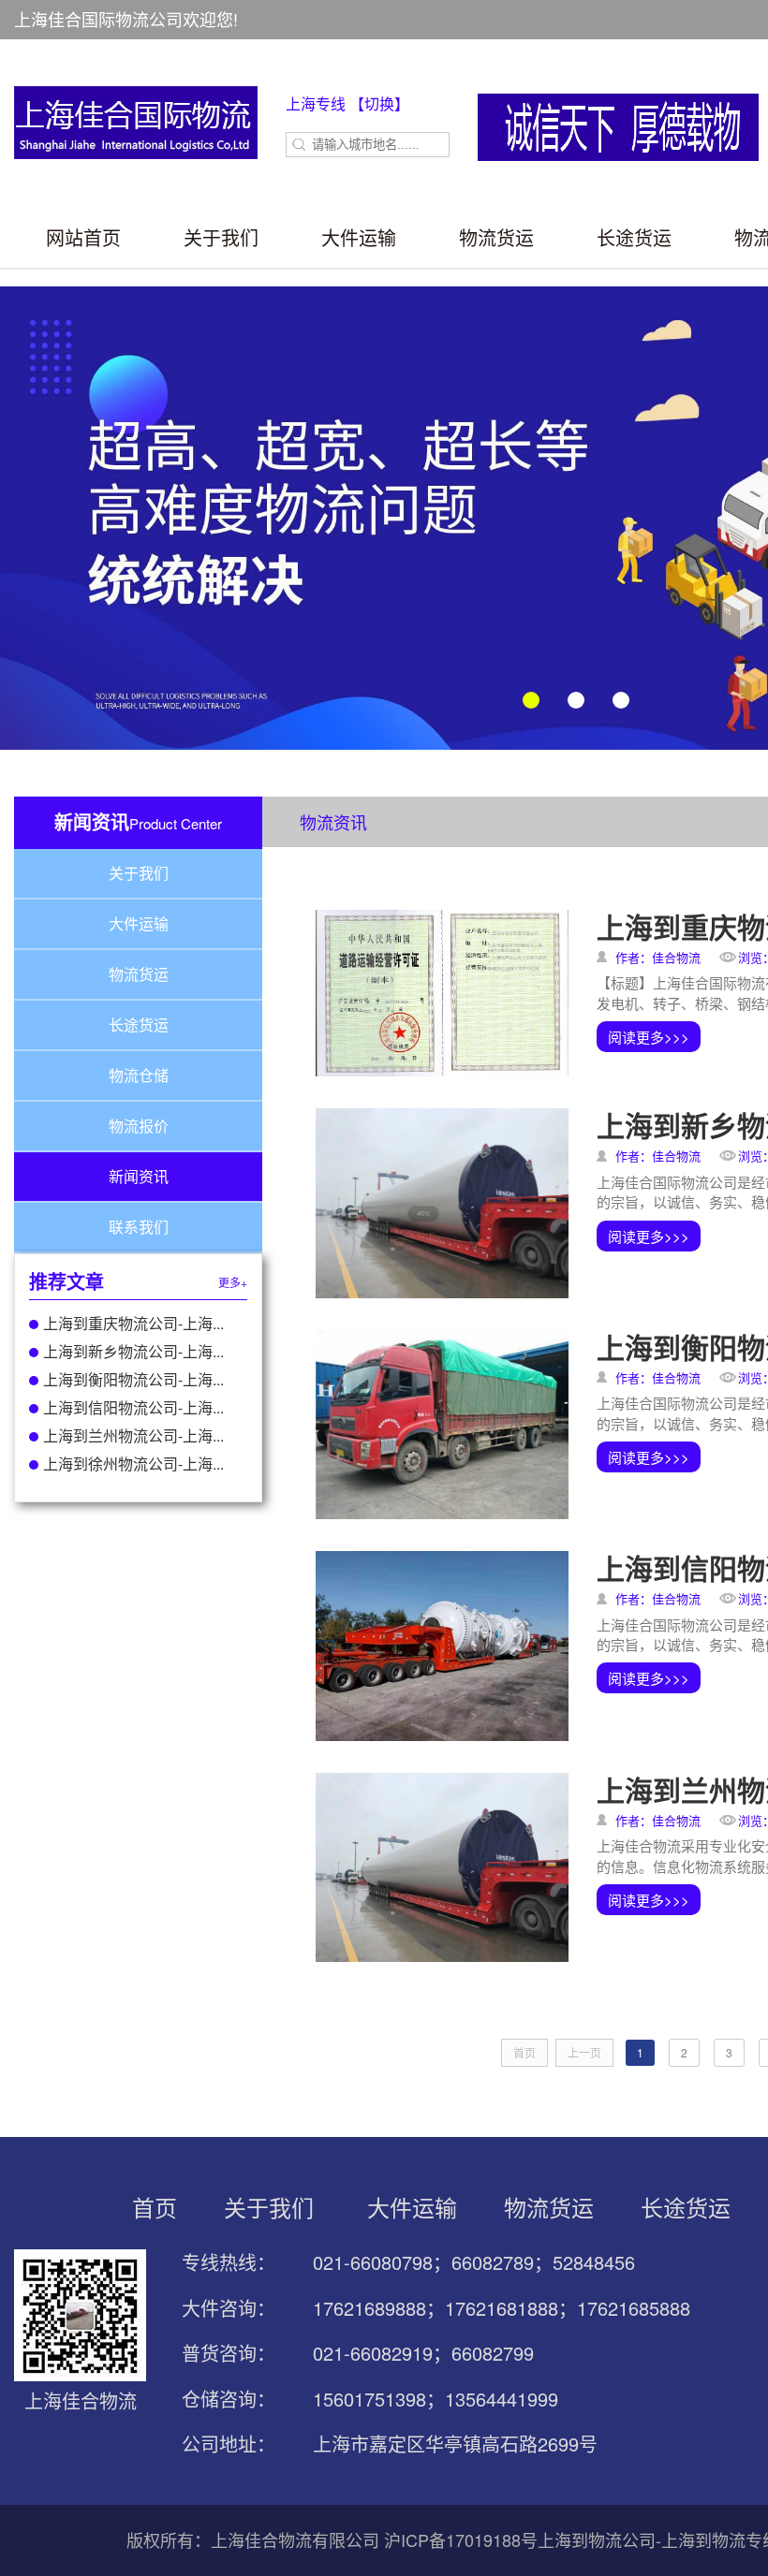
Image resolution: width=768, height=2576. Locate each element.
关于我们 (221, 237)
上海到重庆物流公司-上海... (133, 1323)
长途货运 (634, 237)
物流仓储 (139, 1075)
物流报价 (139, 1126)
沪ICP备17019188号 (461, 2539)
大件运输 (359, 237)
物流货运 (496, 237)
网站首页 (83, 237)
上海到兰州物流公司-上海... (133, 1435)
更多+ (233, 1282)
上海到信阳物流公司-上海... (133, 1407)
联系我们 (139, 1227)
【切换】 (379, 103)
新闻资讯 (139, 1176)
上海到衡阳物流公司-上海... (133, 1379)
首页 (155, 2207)
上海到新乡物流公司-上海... (133, 1351)
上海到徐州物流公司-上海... (133, 1464)
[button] (531, 700)
